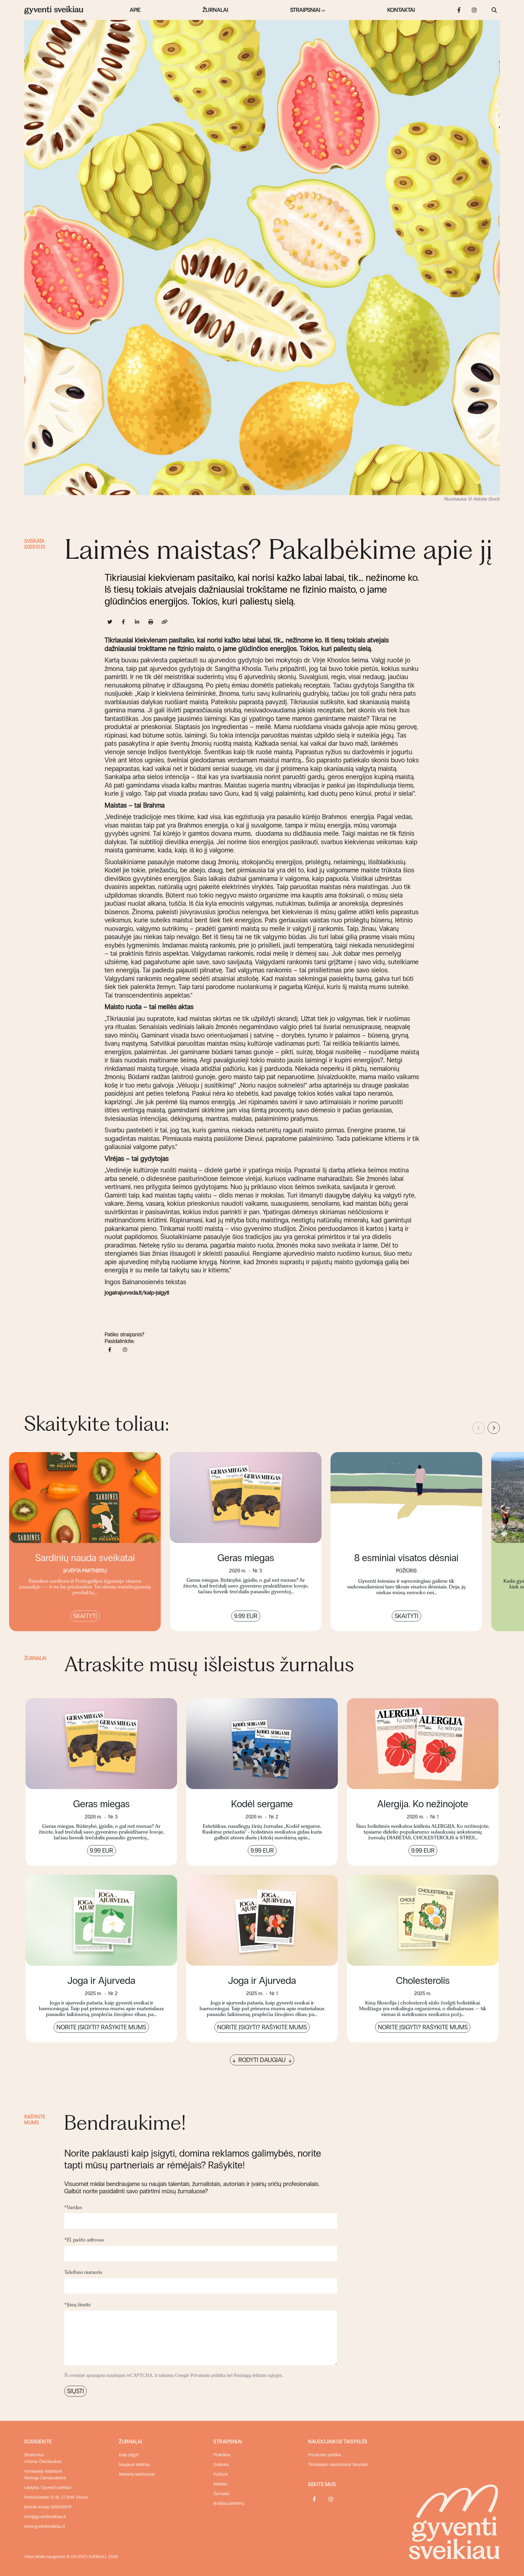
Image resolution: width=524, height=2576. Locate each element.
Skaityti (85, 1616)
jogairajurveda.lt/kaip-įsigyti (137, 1293)
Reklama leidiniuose (137, 2474)
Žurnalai (215, 10)
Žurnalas (221, 2494)
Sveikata (34, 541)
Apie (135, 10)
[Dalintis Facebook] (124, 622)
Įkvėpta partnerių (229, 2503)
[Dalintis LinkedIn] (137, 622)
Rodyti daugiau (262, 2060)
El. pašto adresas (84, 2240)
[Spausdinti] (151, 622)
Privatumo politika (208, 2375)
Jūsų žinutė (78, 2304)
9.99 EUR (246, 1616)
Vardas (73, 2207)
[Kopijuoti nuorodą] (165, 622)
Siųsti (76, 2391)
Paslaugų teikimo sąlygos (258, 2375)
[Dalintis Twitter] (110, 622)
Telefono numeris (83, 2272)
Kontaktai (401, 10)
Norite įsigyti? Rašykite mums (101, 2027)
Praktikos (222, 2455)
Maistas (220, 2484)
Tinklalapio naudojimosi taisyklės (338, 2465)
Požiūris (221, 2474)
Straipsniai (305, 10)
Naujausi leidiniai (134, 2465)
